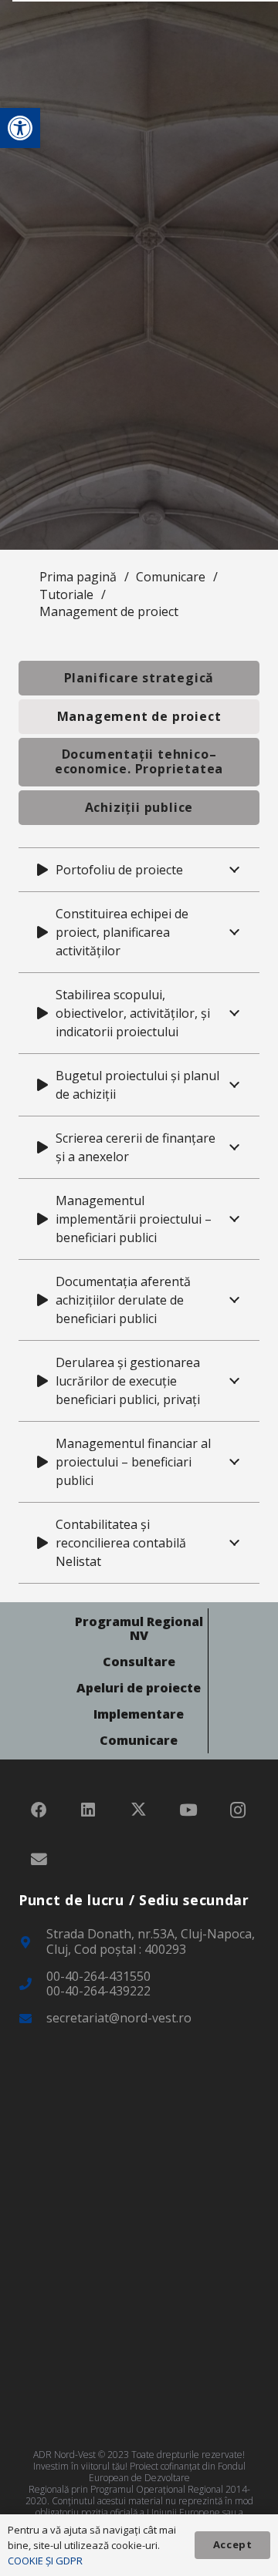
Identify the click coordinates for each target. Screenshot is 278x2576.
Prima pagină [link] (78, 577)
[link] (20, 128)
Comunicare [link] (171, 577)
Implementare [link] (139, 1714)
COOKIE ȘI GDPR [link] (45, 2561)
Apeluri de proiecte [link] (139, 1688)
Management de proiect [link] (109, 611)
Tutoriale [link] (66, 594)
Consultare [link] (139, 1662)
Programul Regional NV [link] (139, 1628)
